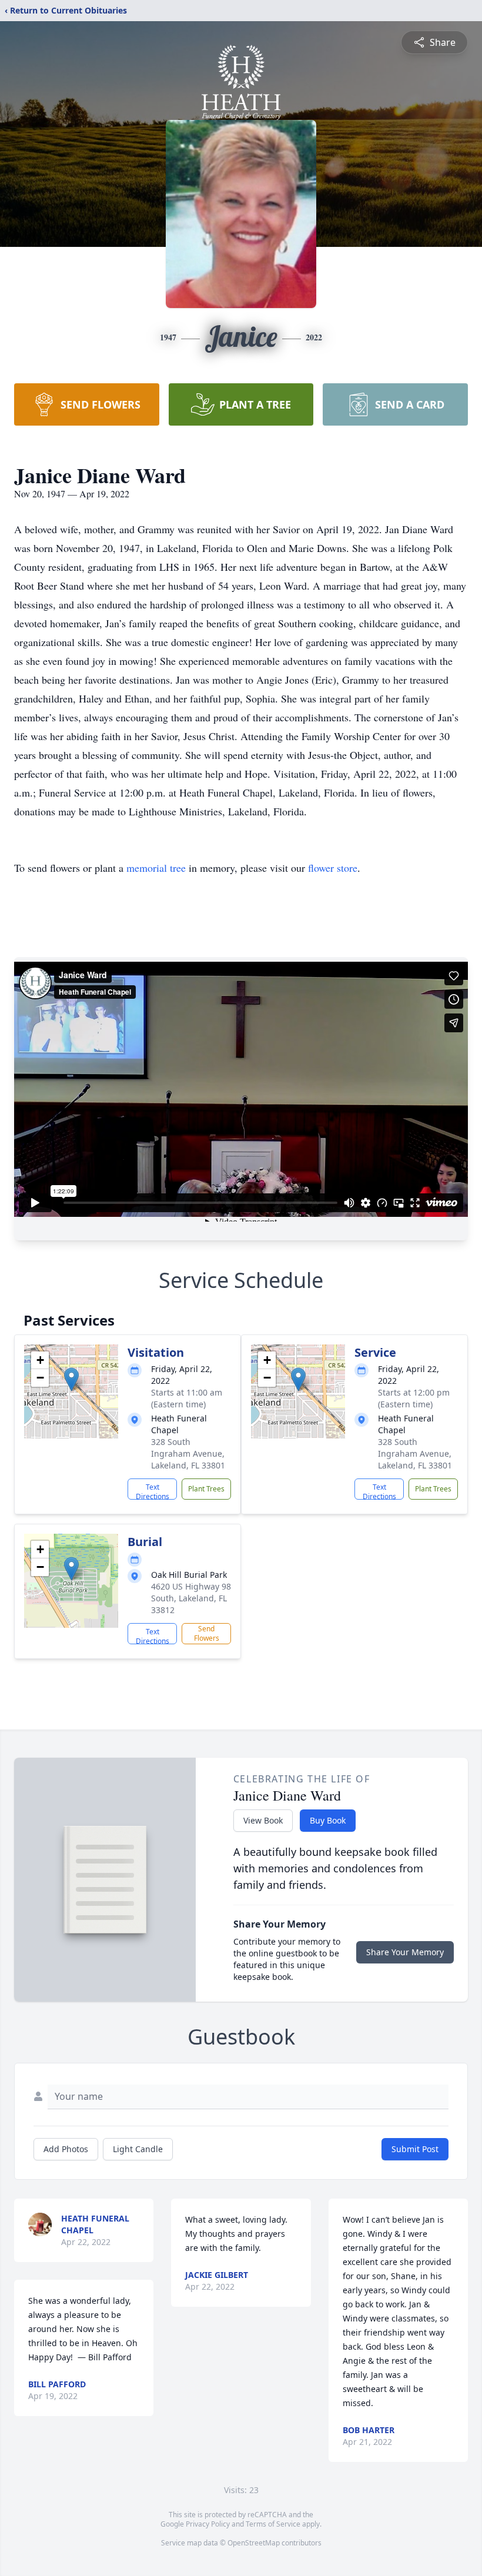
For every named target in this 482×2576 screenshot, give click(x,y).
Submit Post (415, 2149)
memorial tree (156, 868)
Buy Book (328, 1820)
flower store (333, 868)
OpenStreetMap (254, 2543)
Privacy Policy (208, 2524)
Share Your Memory (405, 1952)
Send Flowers (207, 1633)
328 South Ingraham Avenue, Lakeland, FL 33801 (188, 1453)
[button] (71, 1379)
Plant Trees (206, 1489)
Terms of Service (273, 2524)
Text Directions (153, 1491)
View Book (263, 1820)
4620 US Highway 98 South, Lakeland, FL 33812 (191, 1598)
